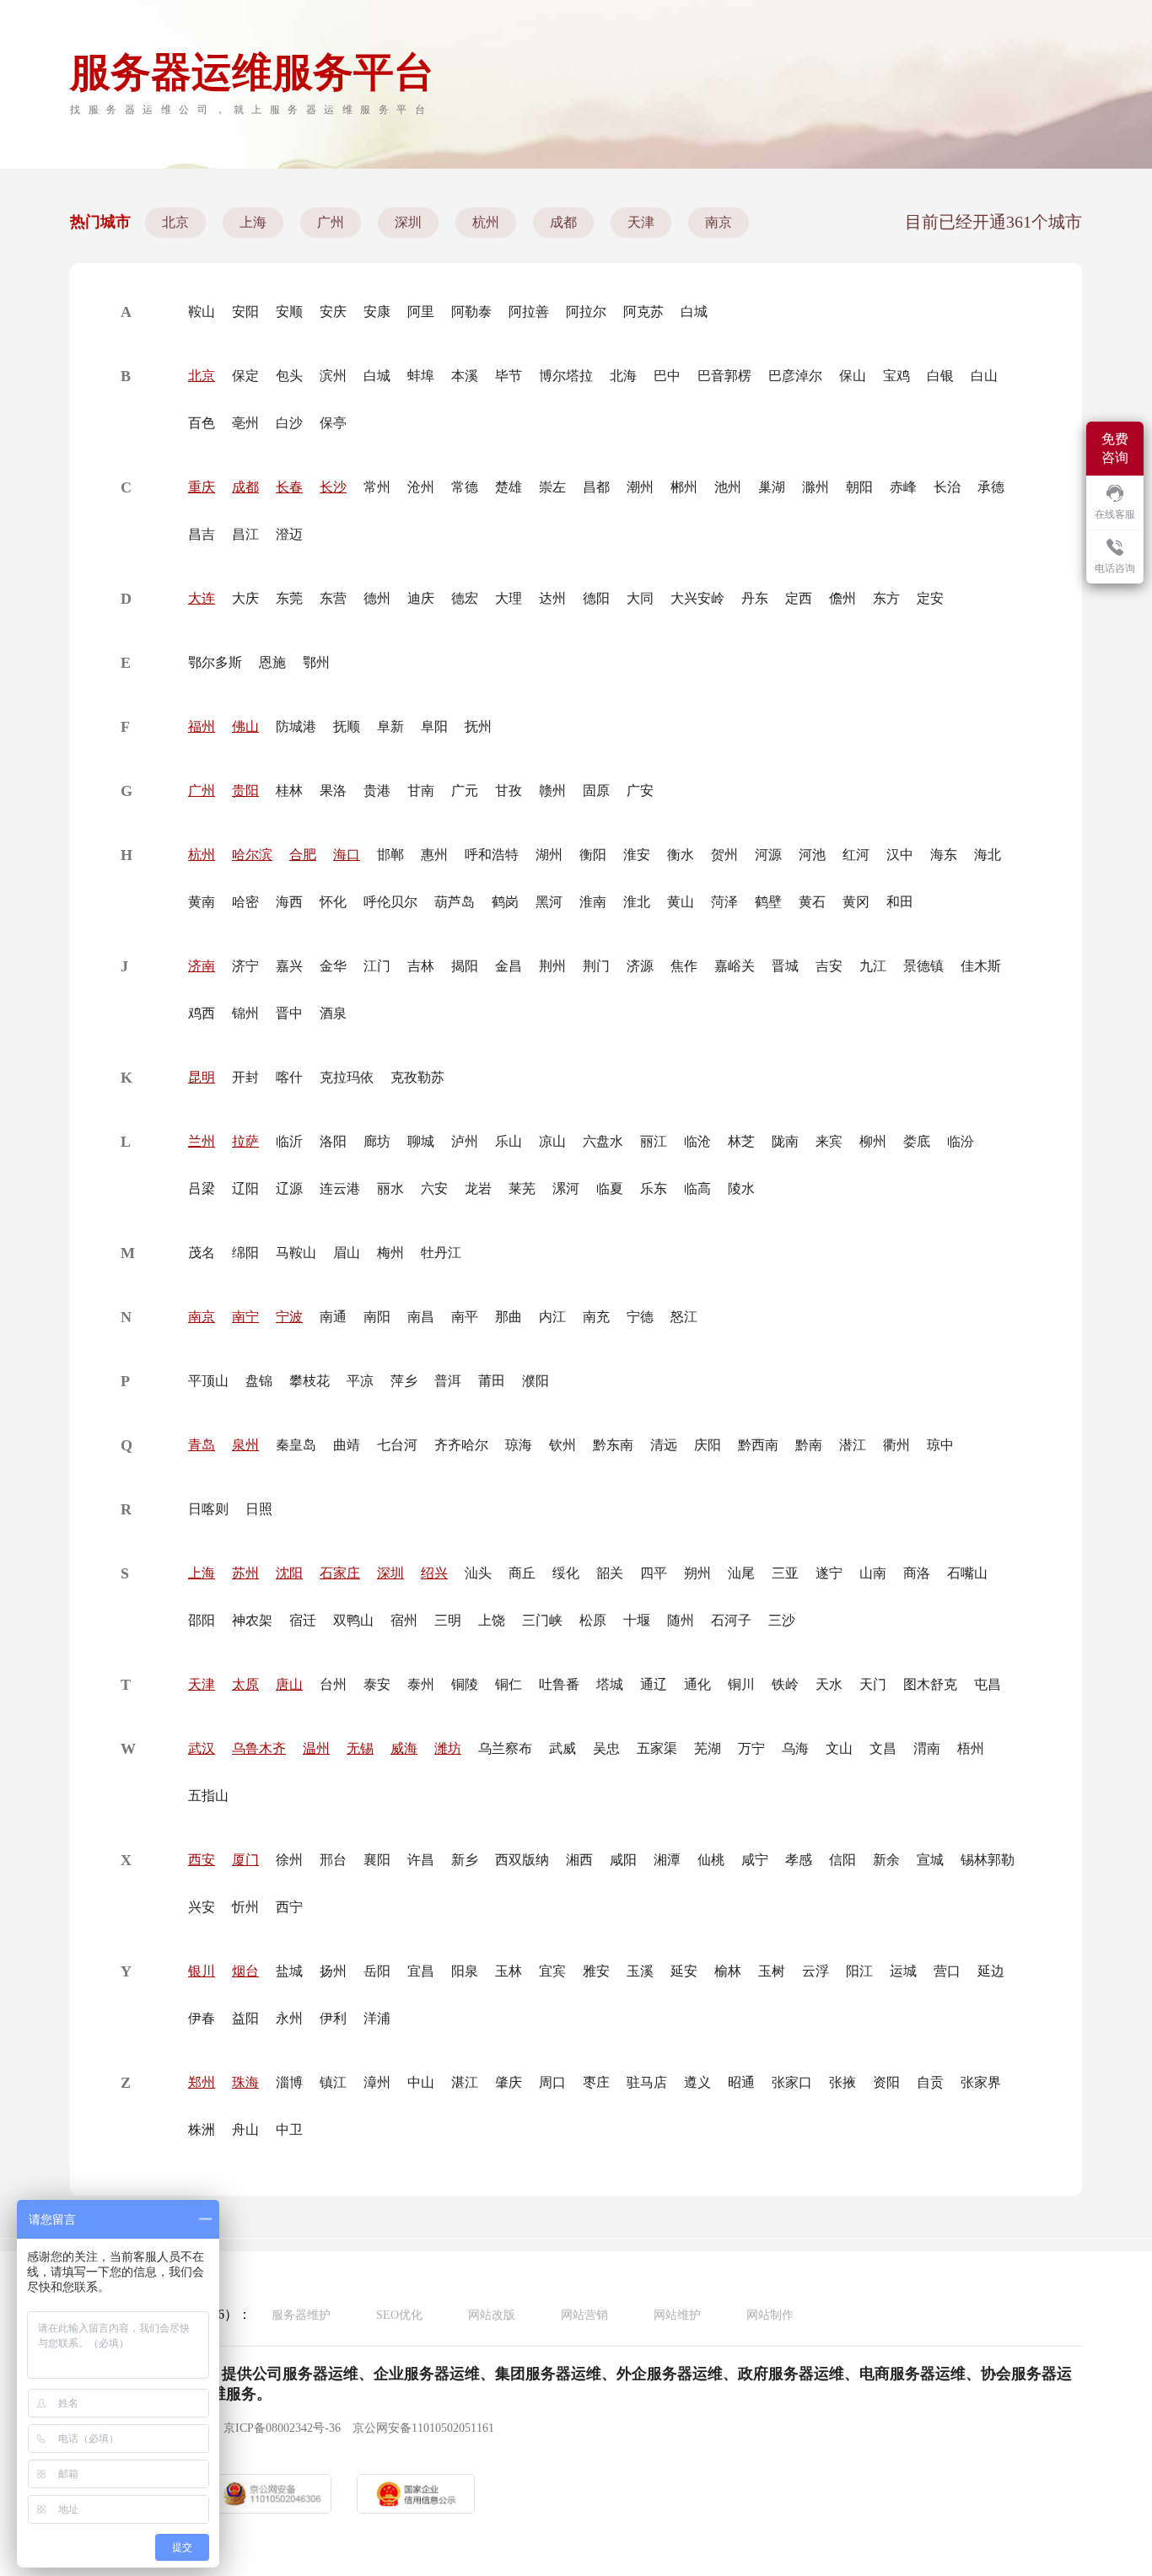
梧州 (971, 1748)
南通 (333, 1317)
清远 (664, 1445)
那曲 (509, 1317)
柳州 (873, 1141)
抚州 (478, 726)
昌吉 (202, 534)
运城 (903, 1971)
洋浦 (377, 2018)
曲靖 (347, 1445)
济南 (202, 966)
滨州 (333, 376)
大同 (640, 598)
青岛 (202, 1445)
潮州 (640, 487)
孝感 (799, 1860)
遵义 (697, 2082)
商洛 (917, 1573)
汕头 (478, 1573)
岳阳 (377, 1971)
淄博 (289, 2082)
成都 (563, 222)
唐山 (289, 1684)
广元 (465, 791)
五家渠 (657, 1748)
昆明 (202, 1077)
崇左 (552, 487)
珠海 (245, 2082)
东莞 (289, 598)
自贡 (930, 2082)
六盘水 (603, 1141)
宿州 (404, 1620)
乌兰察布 (505, 1748)
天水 (829, 1684)
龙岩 (478, 1189)
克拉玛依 (347, 1077)
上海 (253, 222)
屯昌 (988, 1684)
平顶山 (208, 1381)
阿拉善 (529, 312)
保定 (245, 376)
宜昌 (421, 1971)
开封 (245, 1077)
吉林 (421, 966)
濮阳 (536, 1381)
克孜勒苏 (417, 1077)
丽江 (654, 1141)
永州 (289, 2018)
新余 (886, 1860)
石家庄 (340, 1573)
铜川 (741, 1684)
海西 (289, 902)
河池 (812, 855)
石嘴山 (967, 1573)
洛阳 (333, 1141)
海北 (988, 855)
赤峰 (903, 487)
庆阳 (708, 1445)
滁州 (816, 487)
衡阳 (593, 855)
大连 (202, 598)
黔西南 (758, 1445)
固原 (596, 791)
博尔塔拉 (566, 376)
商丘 (522, 1573)
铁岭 (785, 1684)
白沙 (289, 423)
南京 (719, 222)
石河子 (731, 1620)
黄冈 (856, 902)
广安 (640, 791)
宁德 (640, 1317)
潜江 (853, 1445)
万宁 (751, 1748)
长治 (947, 487)
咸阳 (623, 1860)
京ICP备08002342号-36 (282, 2428)
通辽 (654, 1684)
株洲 (202, 2130)
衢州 (896, 1445)
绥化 (566, 1573)
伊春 (202, 2018)
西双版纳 (522, 1860)
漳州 (377, 2082)
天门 (873, 1684)
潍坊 (448, 1748)
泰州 (421, 1684)
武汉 (202, 1748)
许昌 (421, 1860)
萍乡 (404, 1381)
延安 (684, 1971)
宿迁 (303, 1620)
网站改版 (492, 2315)
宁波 (289, 1317)
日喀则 (208, 1509)
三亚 (785, 1573)
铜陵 (465, 1684)
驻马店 (647, 2082)
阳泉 (465, 1971)
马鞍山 (296, 1253)
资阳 (886, 2082)
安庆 (333, 312)
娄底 (917, 1141)
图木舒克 (930, 1684)
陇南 (785, 1141)
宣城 (930, 1860)
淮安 (637, 855)
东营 (333, 598)
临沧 (697, 1141)
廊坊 (377, 1141)
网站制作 (770, 2315)
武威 (563, 1748)
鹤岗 (505, 902)
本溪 (465, 376)
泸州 (465, 1141)
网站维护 (677, 2315)
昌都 (596, 487)
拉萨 (245, 1141)
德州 (377, 598)
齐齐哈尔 (461, 1445)
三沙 (782, 1620)
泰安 (377, 1684)
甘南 (421, 791)
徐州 (289, 1860)
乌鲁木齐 (259, 1748)
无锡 (360, 1748)
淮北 (637, 902)
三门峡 (542, 1620)
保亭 (333, 423)
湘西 (579, 1860)
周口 (552, 2082)
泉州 (245, 1445)
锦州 (245, 1013)
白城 (694, 312)
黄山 (681, 902)
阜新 (390, 726)
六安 (434, 1189)
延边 (991, 1971)
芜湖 (708, 1748)
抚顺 (347, 726)
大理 (509, 598)
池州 (728, 487)
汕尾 (741, 1573)
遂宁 (829, 1573)
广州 (331, 222)
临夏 (610, 1189)
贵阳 (245, 791)
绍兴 (434, 1573)
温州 (316, 1748)
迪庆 (421, 598)
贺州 (724, 855)
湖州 (549, 855)
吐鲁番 (559, 1684)
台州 (333, 1684)
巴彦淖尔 (795, 376)
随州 (681, 1620)
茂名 (202, 1253)
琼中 (940, 1445)
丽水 (390, 1189)
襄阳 (377, 1860)
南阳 (377, 1317)
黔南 (809, 1445)
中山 (421, 2082)
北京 (175, 222)
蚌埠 (421, 376)
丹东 (755, 598)
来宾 (829, 1141)
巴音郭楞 (724, 376)
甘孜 (509, 791)
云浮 (816, 1971)
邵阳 (202, 1620)
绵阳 (245, 1253)
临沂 (289, 1141)
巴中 (667, 376)
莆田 (492, 1381)
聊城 (421, 1141)
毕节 (509, 376)
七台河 (397, 1445)
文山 (839, 1748)
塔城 (610, 1684)
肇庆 (509, 2082)
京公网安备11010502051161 (423, 2428)
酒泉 (333, 1013)
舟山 (245, 2130)
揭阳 (465, 966)
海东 (944, 855)
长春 (289, 487)
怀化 (333, 902)
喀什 (289, 1077)
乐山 (509, 1141)
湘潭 (667, 1860)
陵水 (741, 1189)
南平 (465, 1317)
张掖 (842, 2082)
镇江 (333, 2082)
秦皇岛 (296, 1445)
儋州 (842, 598)
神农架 (252, 1620)
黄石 (812, 902)
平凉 (360, 1381)
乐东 (654, 1189)
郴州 (684, 487)
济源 (640, 966)
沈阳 (289, 1573)
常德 (465, 487)
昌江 (245, 534)
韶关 (610, 1573)
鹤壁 (768, 902)
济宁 (245, 966)
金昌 (509, 966)
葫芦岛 (455, 902)
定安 (930, 598)
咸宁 (755, 1860)
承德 (991, 487)
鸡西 (202, 1013)
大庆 (245, 598)
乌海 (795, 1748)
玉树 (772, 1971)
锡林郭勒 (988, 1860)
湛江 (465, 2082)
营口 (947, 1971)
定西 (799, 598)
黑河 (549, 902)
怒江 (684, 1317)
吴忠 (606, 1748)
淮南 (593, 902)
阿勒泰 (471, 312)
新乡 (465, 1860)
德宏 (465, 598)
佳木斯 (981, 966)
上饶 (492, 1620)
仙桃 (711, 1860)
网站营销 (584, 2315)
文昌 (883, 1748)
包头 (289, 376)
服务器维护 (301, 2315)
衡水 (681, 855)
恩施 (272, 662)
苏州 (245, 1573)
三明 (448, 1620)
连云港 (340, 1189)
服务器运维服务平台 (252, 72)
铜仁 (509, 1684)
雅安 (596, 1971)
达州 (552, 598)
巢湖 (772, 487)
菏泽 (724, 902)
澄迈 (289, 534)
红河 (856, 855)
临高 (697, 1189)
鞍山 (202, 312)
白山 (984, 376)
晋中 (289, 1013)
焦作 (684, 966)
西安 (202, 1860)
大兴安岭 (697, 598)
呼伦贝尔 (390, 902)
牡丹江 (441, 1253)
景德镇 (923, 966)
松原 (593, 1620)
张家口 (792, 2082)
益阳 (245, 2018)
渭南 (927, 1748)
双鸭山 (353, 1620)
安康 (377, 312)
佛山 (245, 726)
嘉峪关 (735, 966)
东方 (886, 598)
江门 (377, 966)
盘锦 (259, 1381)
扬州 (333, 1971)
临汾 (961, 1141)
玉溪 (640, 1971)
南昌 (421, 1317)
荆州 (552, 966)
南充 (596, 1317)
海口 (347, 855)
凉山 (552, 1141)
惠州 (434, 855)
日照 (259, 1509)
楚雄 (509, 487)
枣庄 (596, 2082)
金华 (333, 966)
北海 (623, 376)
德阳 (596, 598)
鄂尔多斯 (215, 662)
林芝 (741, 1141)
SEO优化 (399, 2315)
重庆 (202, 487)
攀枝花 (310, 1381)
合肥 (303, 855)
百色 (202, 423)
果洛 (333, 791)
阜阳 (434, 726)
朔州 (697, 1573)
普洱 (448, 1381)
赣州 (552, 791)
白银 (940, 376)
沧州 (421, 487)
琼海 (519, 1445)
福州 (202, 726)
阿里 (421, 312)
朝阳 (859, 487)
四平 (654, 1573)
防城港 (296, 726)
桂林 (289, 791)
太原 (245, 1684)
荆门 (596, 966)
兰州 (202, 1141)
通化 (697, 1684)
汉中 (900, 855)
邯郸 (390, 855)
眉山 (347, 1253)
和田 (900, 902)
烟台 (245, 1971)
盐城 (289, 1971)
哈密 (245, 902)
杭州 (486, 222)
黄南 (202, 902)
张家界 (981, 2082)
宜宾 (552, 1971)
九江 (873, 966)
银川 (202, 1971)
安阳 (245, 312)
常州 (377, 487)
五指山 (208, 1796)
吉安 (829, 966)
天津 (641, 222)
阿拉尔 (586, 312)
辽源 (289, 1189)
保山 (853, 376)
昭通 (741, 2082)
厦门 (245, 1860)
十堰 (637, 1620)
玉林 (509, 1971)
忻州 (245, 1907)
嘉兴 (289, 966)
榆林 (728, 1971)
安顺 (289, 312)
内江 (552, 1317)
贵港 (377, 791)
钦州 (563, 1445)
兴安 (202, 1907)
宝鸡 (896, 376)
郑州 (202, 2082)
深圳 (408, 222)
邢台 (333, 1860)
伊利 (333, 2018)
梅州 (390, 1253)
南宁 (245, 1317)
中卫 (289, 2130)
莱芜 (522, 1189)
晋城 (785, 966)
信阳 (842, 1860)
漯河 (566, 1189)
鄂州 (316, 662)
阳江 (859, 1971)
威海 (404, 1748)
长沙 (333, 487)
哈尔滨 (252, 855)
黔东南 (613, 1445)
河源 (768, 855)
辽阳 (245, 1189)
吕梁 (202, 1189)
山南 (873, 1573)
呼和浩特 (492, 855)
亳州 (245, 423)
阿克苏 (643, 312)
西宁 (289, 1907)
